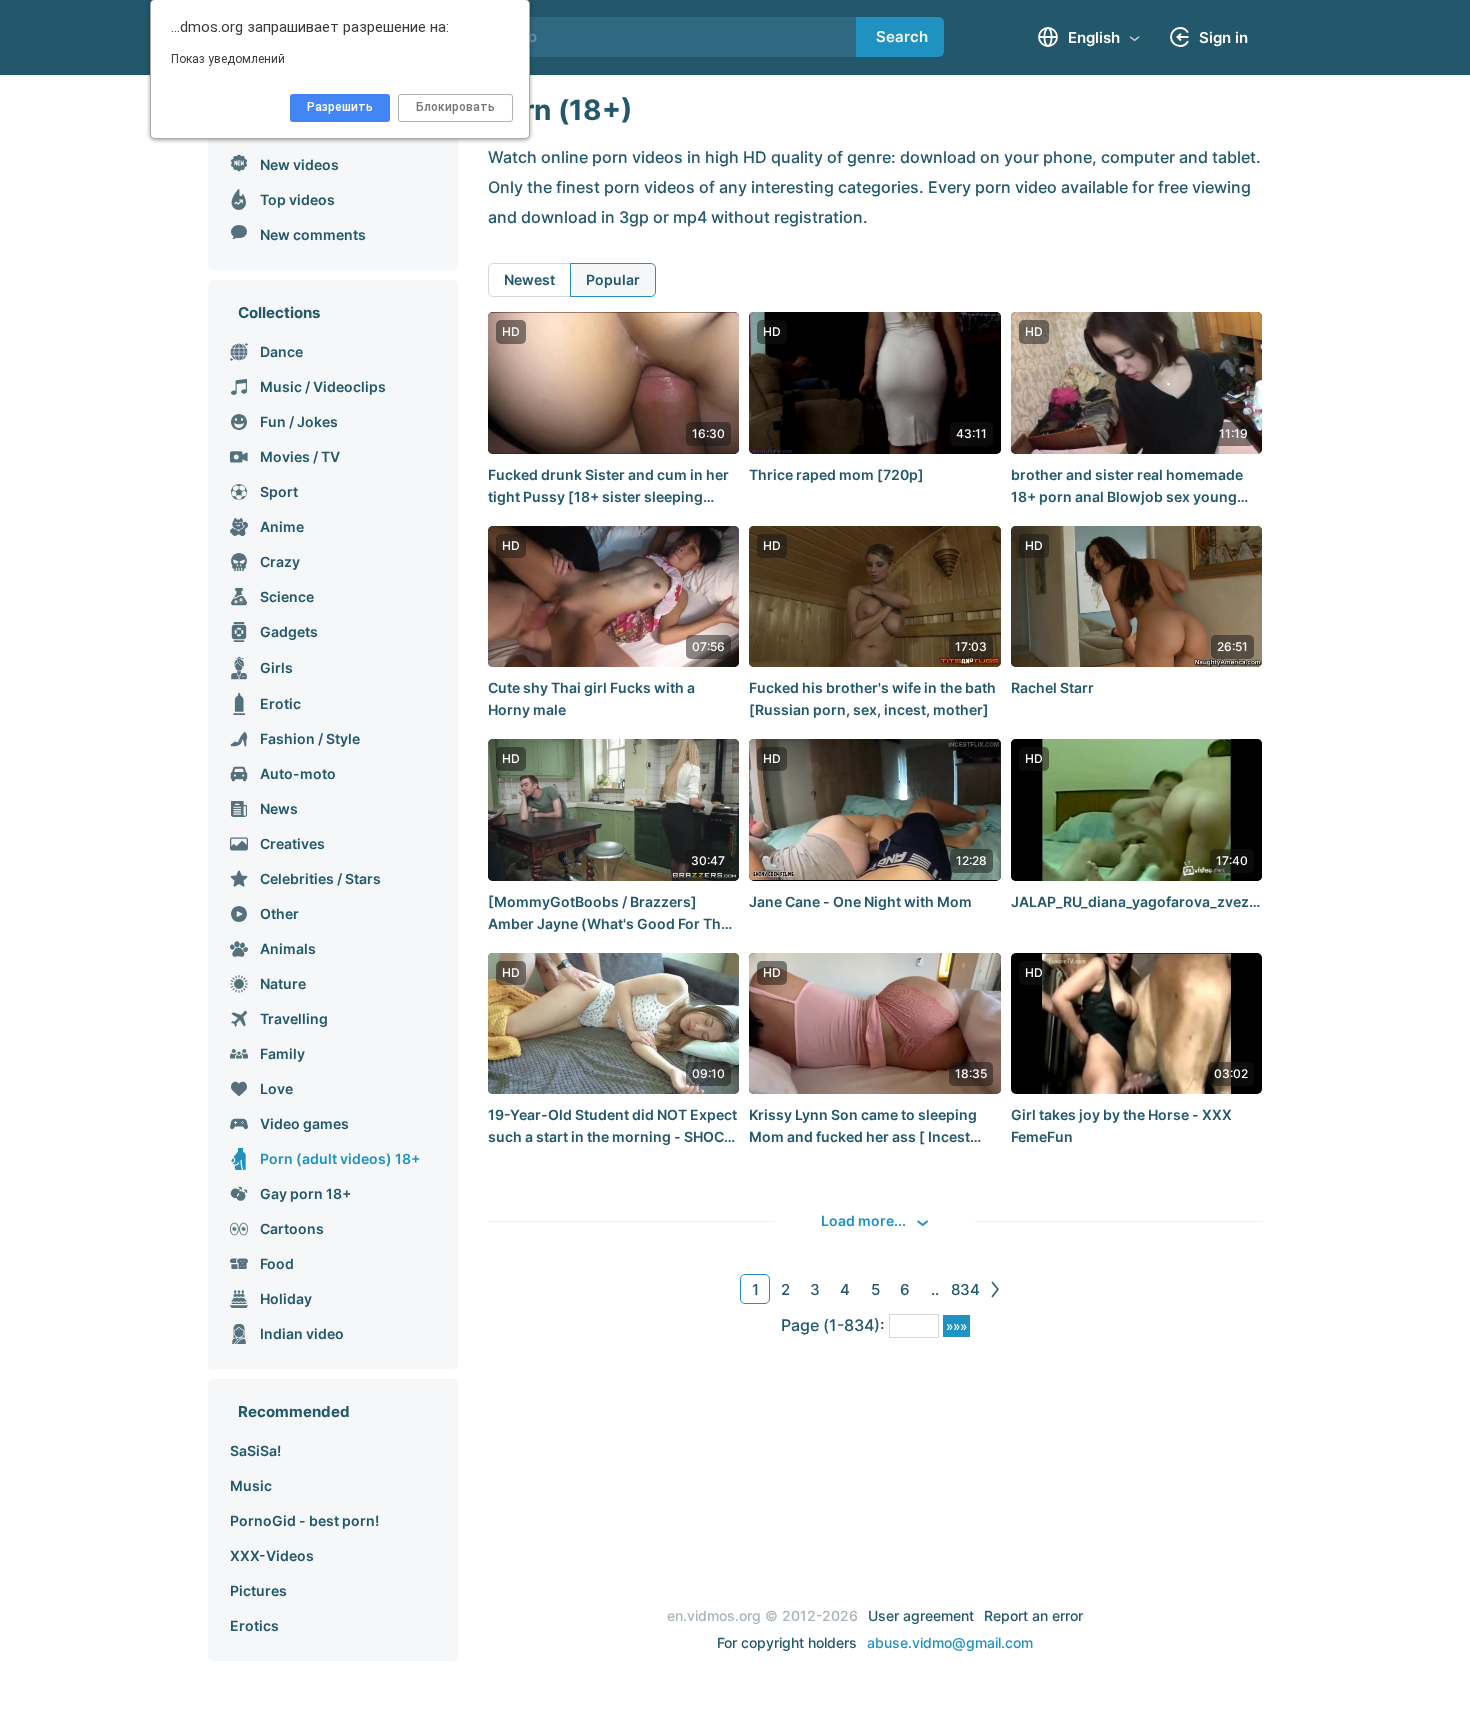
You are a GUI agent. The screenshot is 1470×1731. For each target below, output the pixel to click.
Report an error (1033, 1615)
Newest (529, 279)
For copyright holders (787, 1642)
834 (965, 1289)
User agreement (921, 1615)
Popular (613, 279)
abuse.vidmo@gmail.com (950, 1642)
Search (902, 36)
